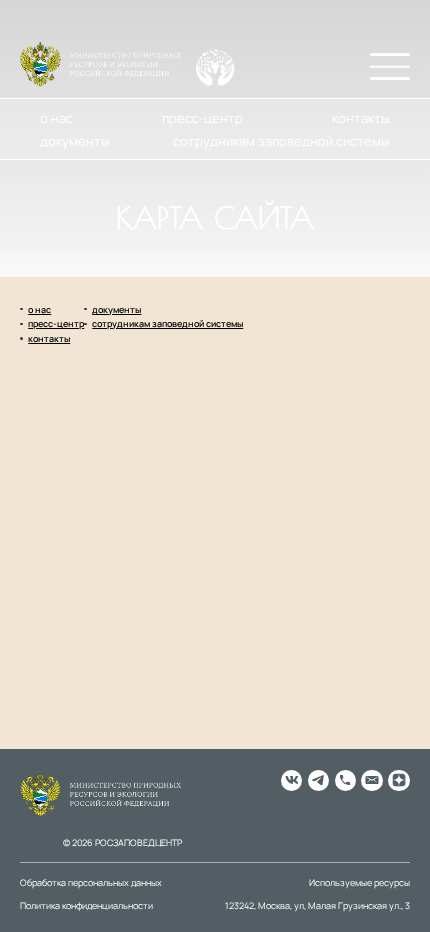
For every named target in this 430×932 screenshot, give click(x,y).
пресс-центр (202, 118)
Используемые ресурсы (359, 883)
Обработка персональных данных (91, 883)
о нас (56, 118)
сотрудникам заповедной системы (281, 141)
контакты (361, 118)
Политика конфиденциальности (86, 906)
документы (75, 141)
